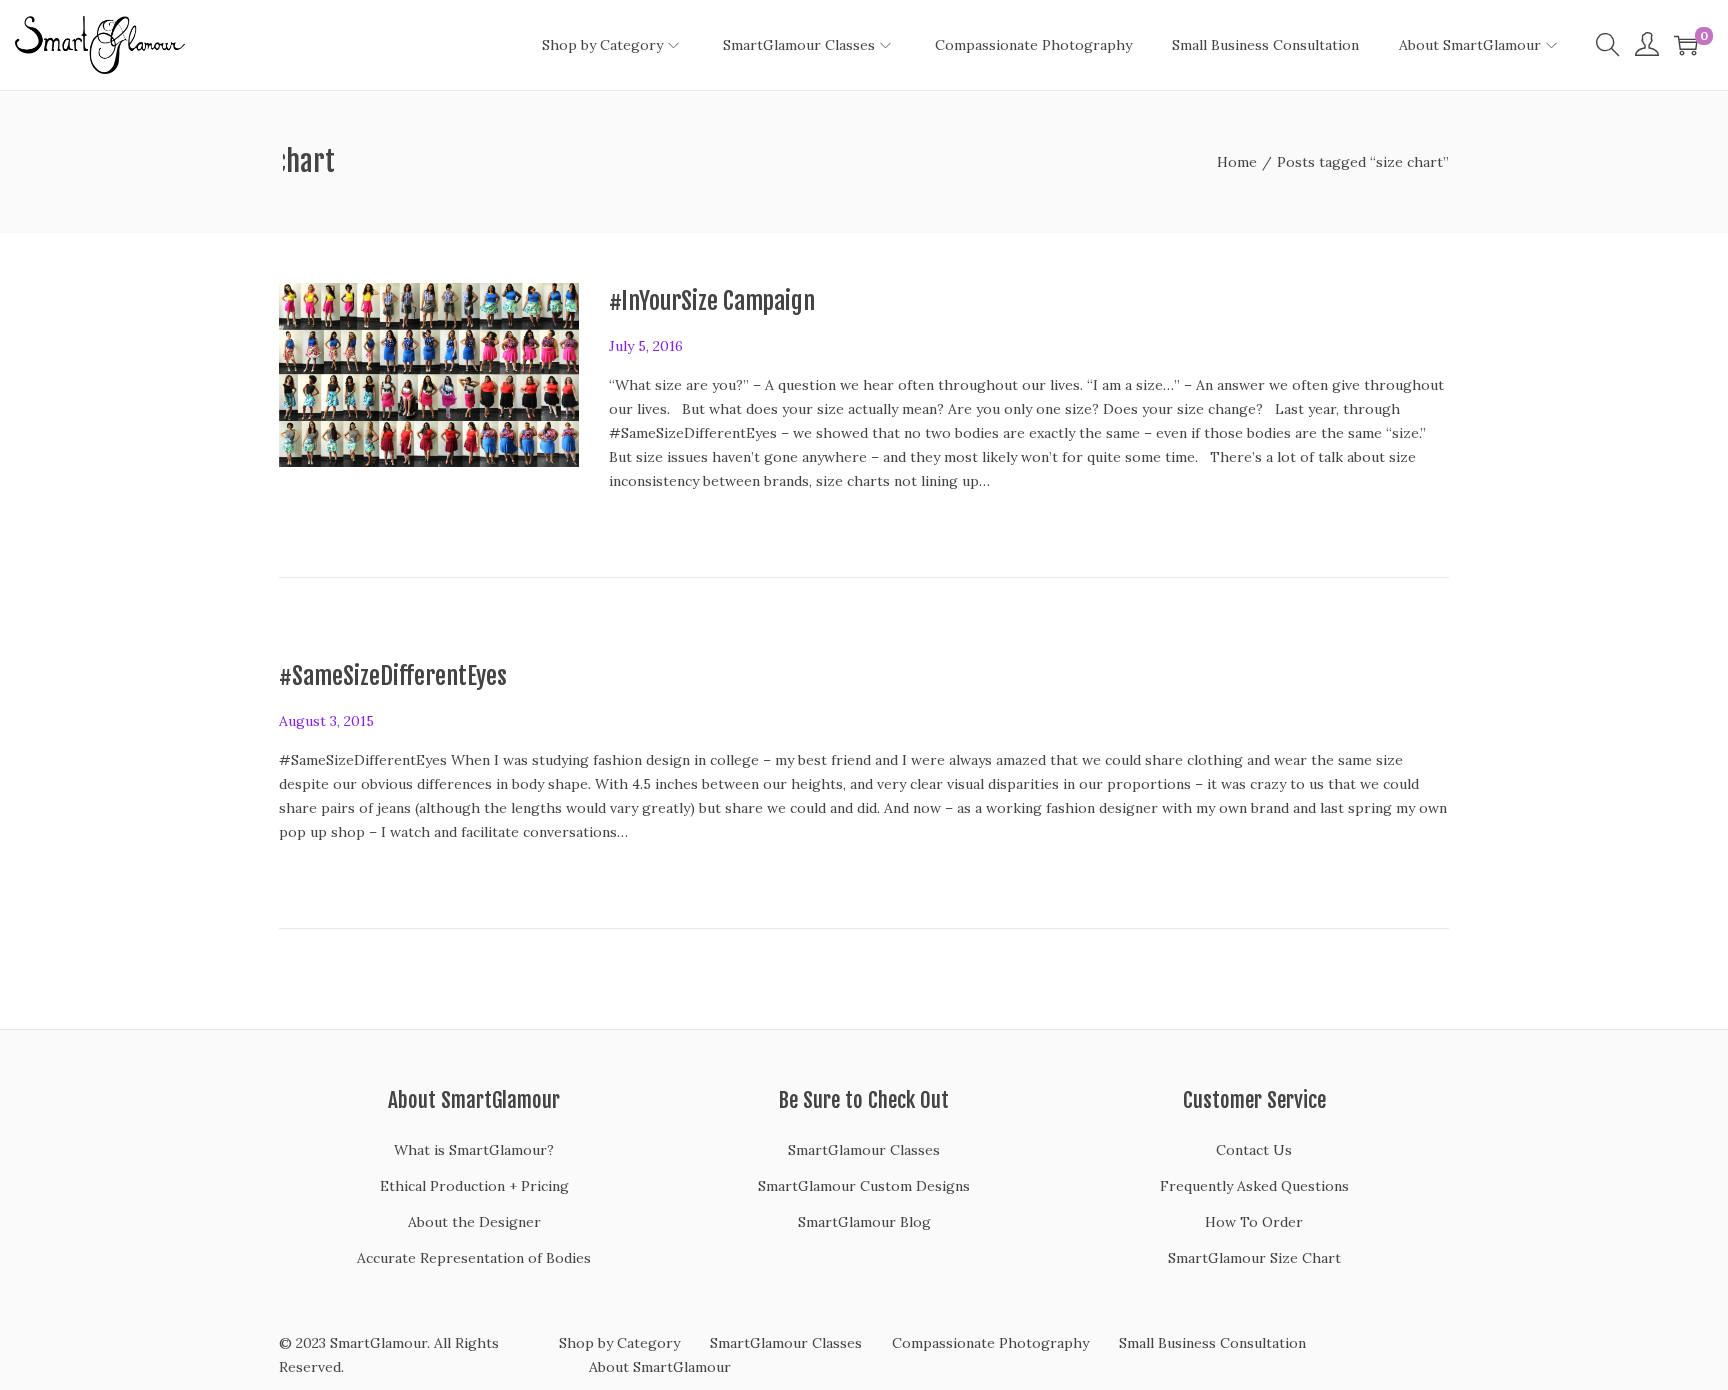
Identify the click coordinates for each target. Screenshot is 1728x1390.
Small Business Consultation (1212, 1343)
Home (1237, 162)
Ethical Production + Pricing (474, 1186)
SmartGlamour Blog (864, 1222)
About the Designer (474, 1222)
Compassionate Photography (990, 1343)
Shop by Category (619, 1343)
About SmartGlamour (660, 1367)
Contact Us (1254, 1150)
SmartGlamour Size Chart (1254, 1258)
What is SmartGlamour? (474, 1150)
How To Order (1254, 1222)
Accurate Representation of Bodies (474, 1258)
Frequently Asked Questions (1254, 1186)
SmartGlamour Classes (864, 1150)
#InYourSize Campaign (712, 301)
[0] (1686, 45)
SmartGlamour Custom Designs (864, 1186)
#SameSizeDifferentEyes (393, 676)
